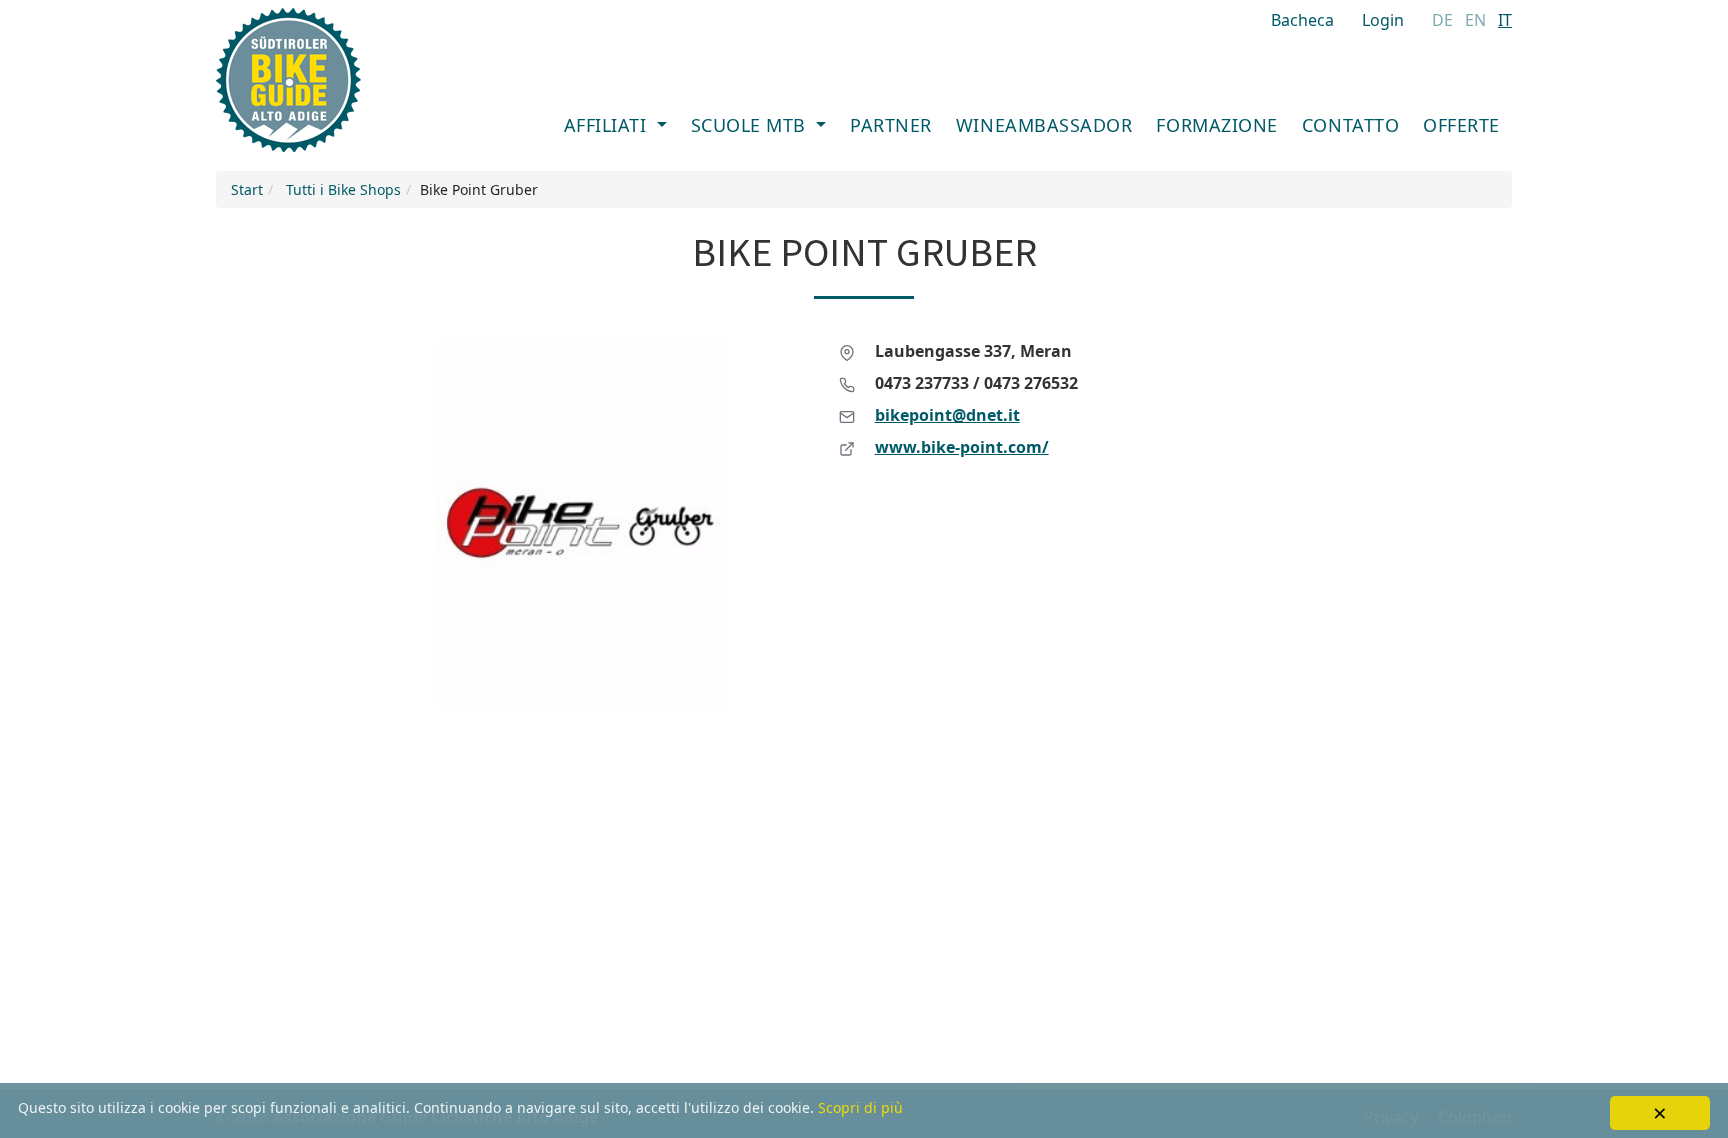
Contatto (1350, 125)
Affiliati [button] (608, 125)
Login (1383, 20)
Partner (891, 125)
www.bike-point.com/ (962, 447)
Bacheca (1302, 20)
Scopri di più (860, 1107)
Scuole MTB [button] (751, 125)
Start (247, 189)
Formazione (1216, 125)
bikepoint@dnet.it (947, 415)
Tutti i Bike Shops (343, 189)
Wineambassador (1044, 125)
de (1442, 20)
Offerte (1461, 125)
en (1475, 20)
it (1505, 20)
